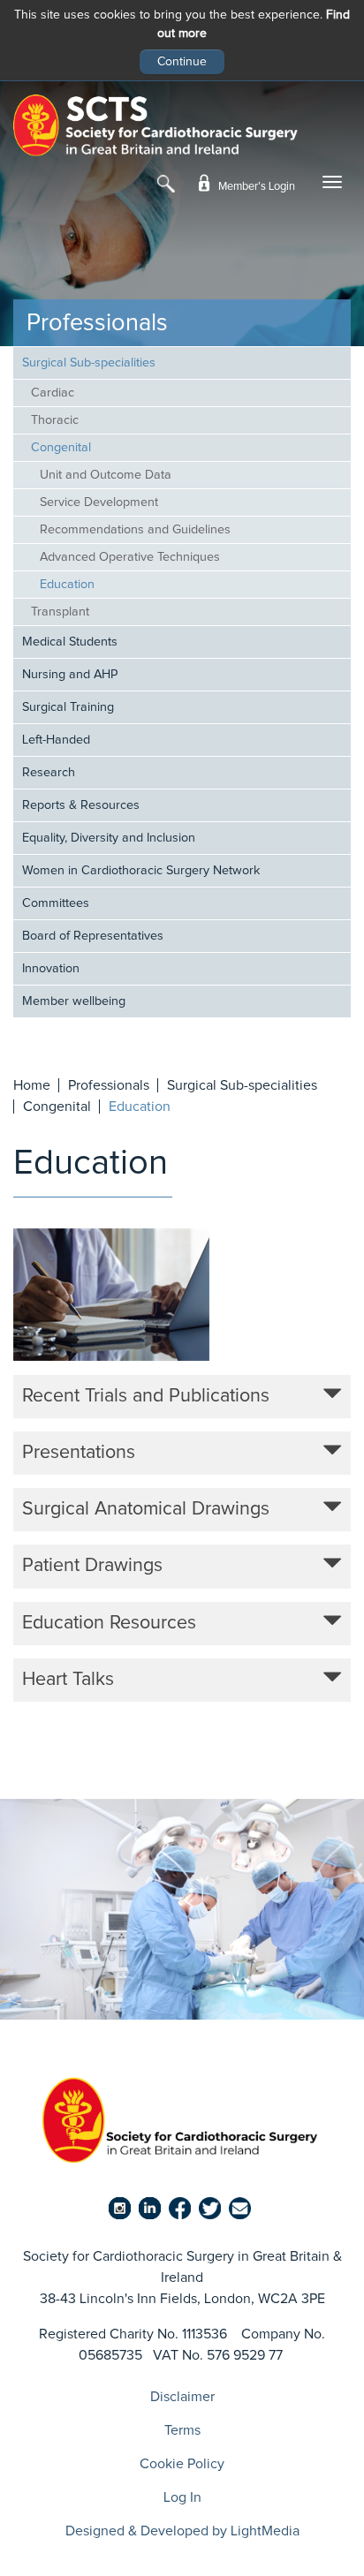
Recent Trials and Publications (146, 1396)
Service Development (99, 502)
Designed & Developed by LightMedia (182, 2531)
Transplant (60, 612)
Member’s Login (255, 187)
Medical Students (70, 642)
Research (49, 773)
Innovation (51, 969)
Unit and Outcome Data (106, 475)
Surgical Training (68, 707)
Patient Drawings (92, 1566)
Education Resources (109, 1623)
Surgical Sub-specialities (89, 363)
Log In (182, 2497)
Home (32, 1085)
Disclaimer (182, 2397)
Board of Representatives (93, 936)
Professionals (109, 1085)
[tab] (182, 1397)
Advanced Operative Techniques (130, 557)
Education (67, 585)
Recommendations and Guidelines (135, 530)
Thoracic (55, 420)
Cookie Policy (182, 2464)
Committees (56, 903)
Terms (182, 2430)
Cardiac (53, 393)
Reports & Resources (81, 805)
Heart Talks (68, 1680)
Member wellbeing (74, 1001)
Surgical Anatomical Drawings (146, 1509)
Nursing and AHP (70, 675)
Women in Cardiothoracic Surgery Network (141, 871)
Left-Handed (56, 740)
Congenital (61, 448)
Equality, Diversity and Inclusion (109, 838)
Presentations (79, 1453)
